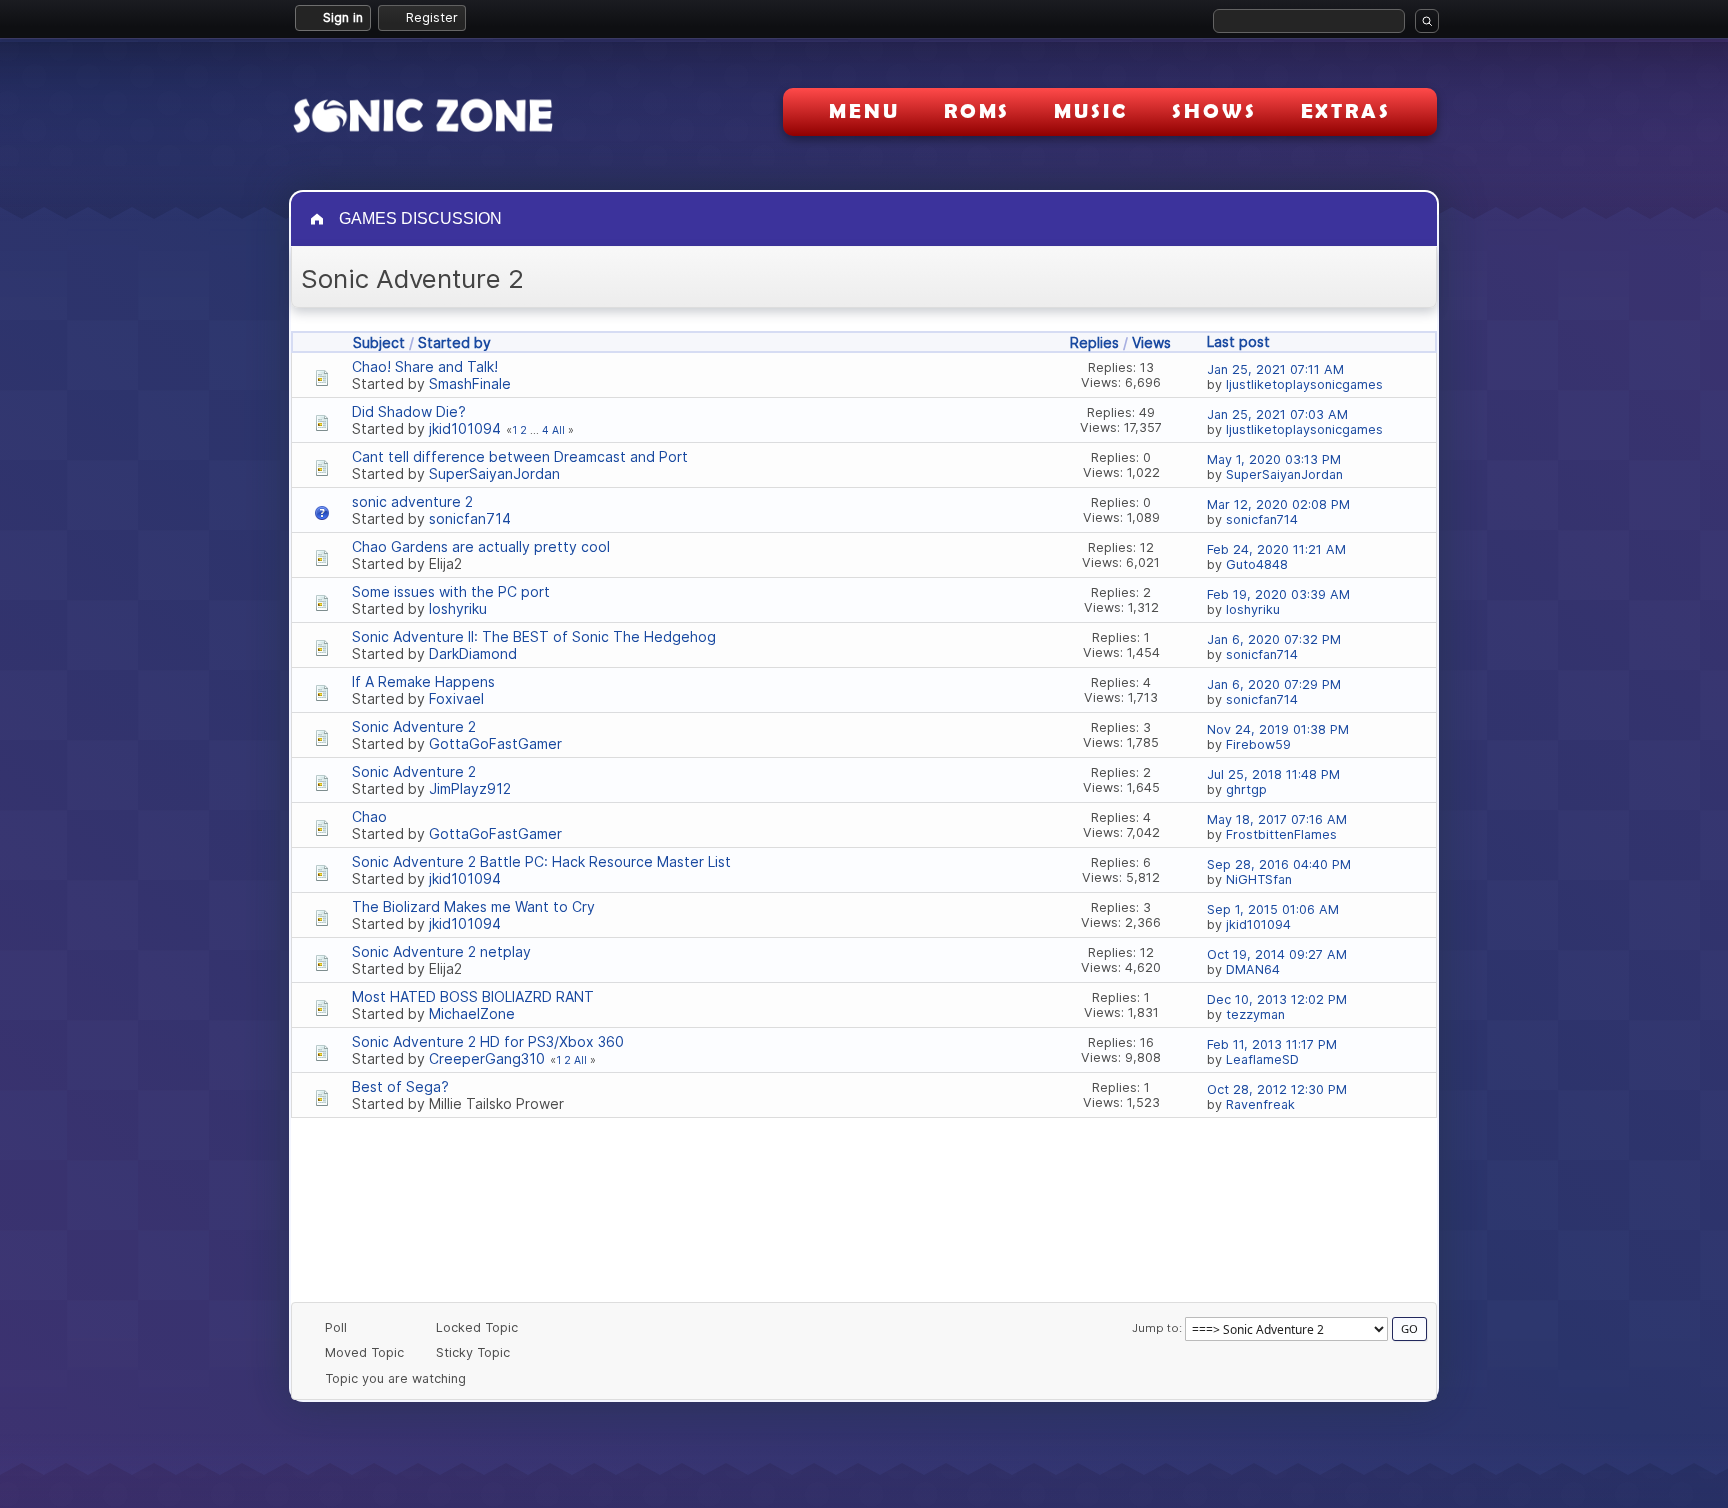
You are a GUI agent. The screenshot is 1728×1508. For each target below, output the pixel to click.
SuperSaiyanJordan (494, 473)
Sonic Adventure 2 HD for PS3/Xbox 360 (488, 1041)
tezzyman (1255, 1014)
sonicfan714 (470, 518)
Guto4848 (1257, 564)
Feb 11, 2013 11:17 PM (1272, 1044)
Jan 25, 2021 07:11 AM (1275, 369)
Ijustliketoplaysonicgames (1304, 384)
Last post (1238, 341)
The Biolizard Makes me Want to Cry (473, 906)
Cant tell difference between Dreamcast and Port (520, 456)
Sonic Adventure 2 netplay (441, 951)
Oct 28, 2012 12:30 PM (1277, 1089)
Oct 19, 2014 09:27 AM (1277, 954)
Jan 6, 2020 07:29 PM (1274, 684)
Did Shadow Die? (409, 411)
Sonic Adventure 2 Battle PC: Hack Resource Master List (541, 861)
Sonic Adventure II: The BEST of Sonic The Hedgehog (534, 636)
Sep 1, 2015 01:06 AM (1273, 909)
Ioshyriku (458, 608)
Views (1151, 342)
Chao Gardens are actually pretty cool (481, 546)
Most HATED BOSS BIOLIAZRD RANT (473, 996)
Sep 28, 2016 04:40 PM (1279, 864)
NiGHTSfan (1259, 879)
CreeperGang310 (487, 1058)
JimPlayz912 (470, 788)
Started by (454, 342)
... (536, 430)
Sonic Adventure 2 (414, 726)
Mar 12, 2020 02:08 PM (1278, 504)
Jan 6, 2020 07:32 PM (1274, 639)
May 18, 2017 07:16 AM (1277, 819)
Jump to (1155, 1328)
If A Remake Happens (423, 681)
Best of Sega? (400, 1086)
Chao (369, 816)
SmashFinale (470, 383)
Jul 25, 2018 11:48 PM (1273, 774)
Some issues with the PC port (451, 591)
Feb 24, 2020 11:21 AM (1276, 549)
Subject (379, 342)
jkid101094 (465, 428)
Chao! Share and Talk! (425, 366)
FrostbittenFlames (1281, 834)
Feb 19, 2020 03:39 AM (1278, 594)
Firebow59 (1258, 744)
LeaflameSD (1262, 1059)
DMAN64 (1253, 969)
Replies (1094, 342)
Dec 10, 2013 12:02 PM (1277, 999)
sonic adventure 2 (412, 501)
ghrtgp (1246, 789)
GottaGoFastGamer (495, 743)
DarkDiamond (473, 653)
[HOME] (319, 219)
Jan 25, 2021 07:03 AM (1277, 414)
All (558, 430)
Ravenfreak (1260, 1104)
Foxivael (456, 698)
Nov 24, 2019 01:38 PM (1278, 729)
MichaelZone (472, 1013)
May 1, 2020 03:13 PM (1274, 459)
